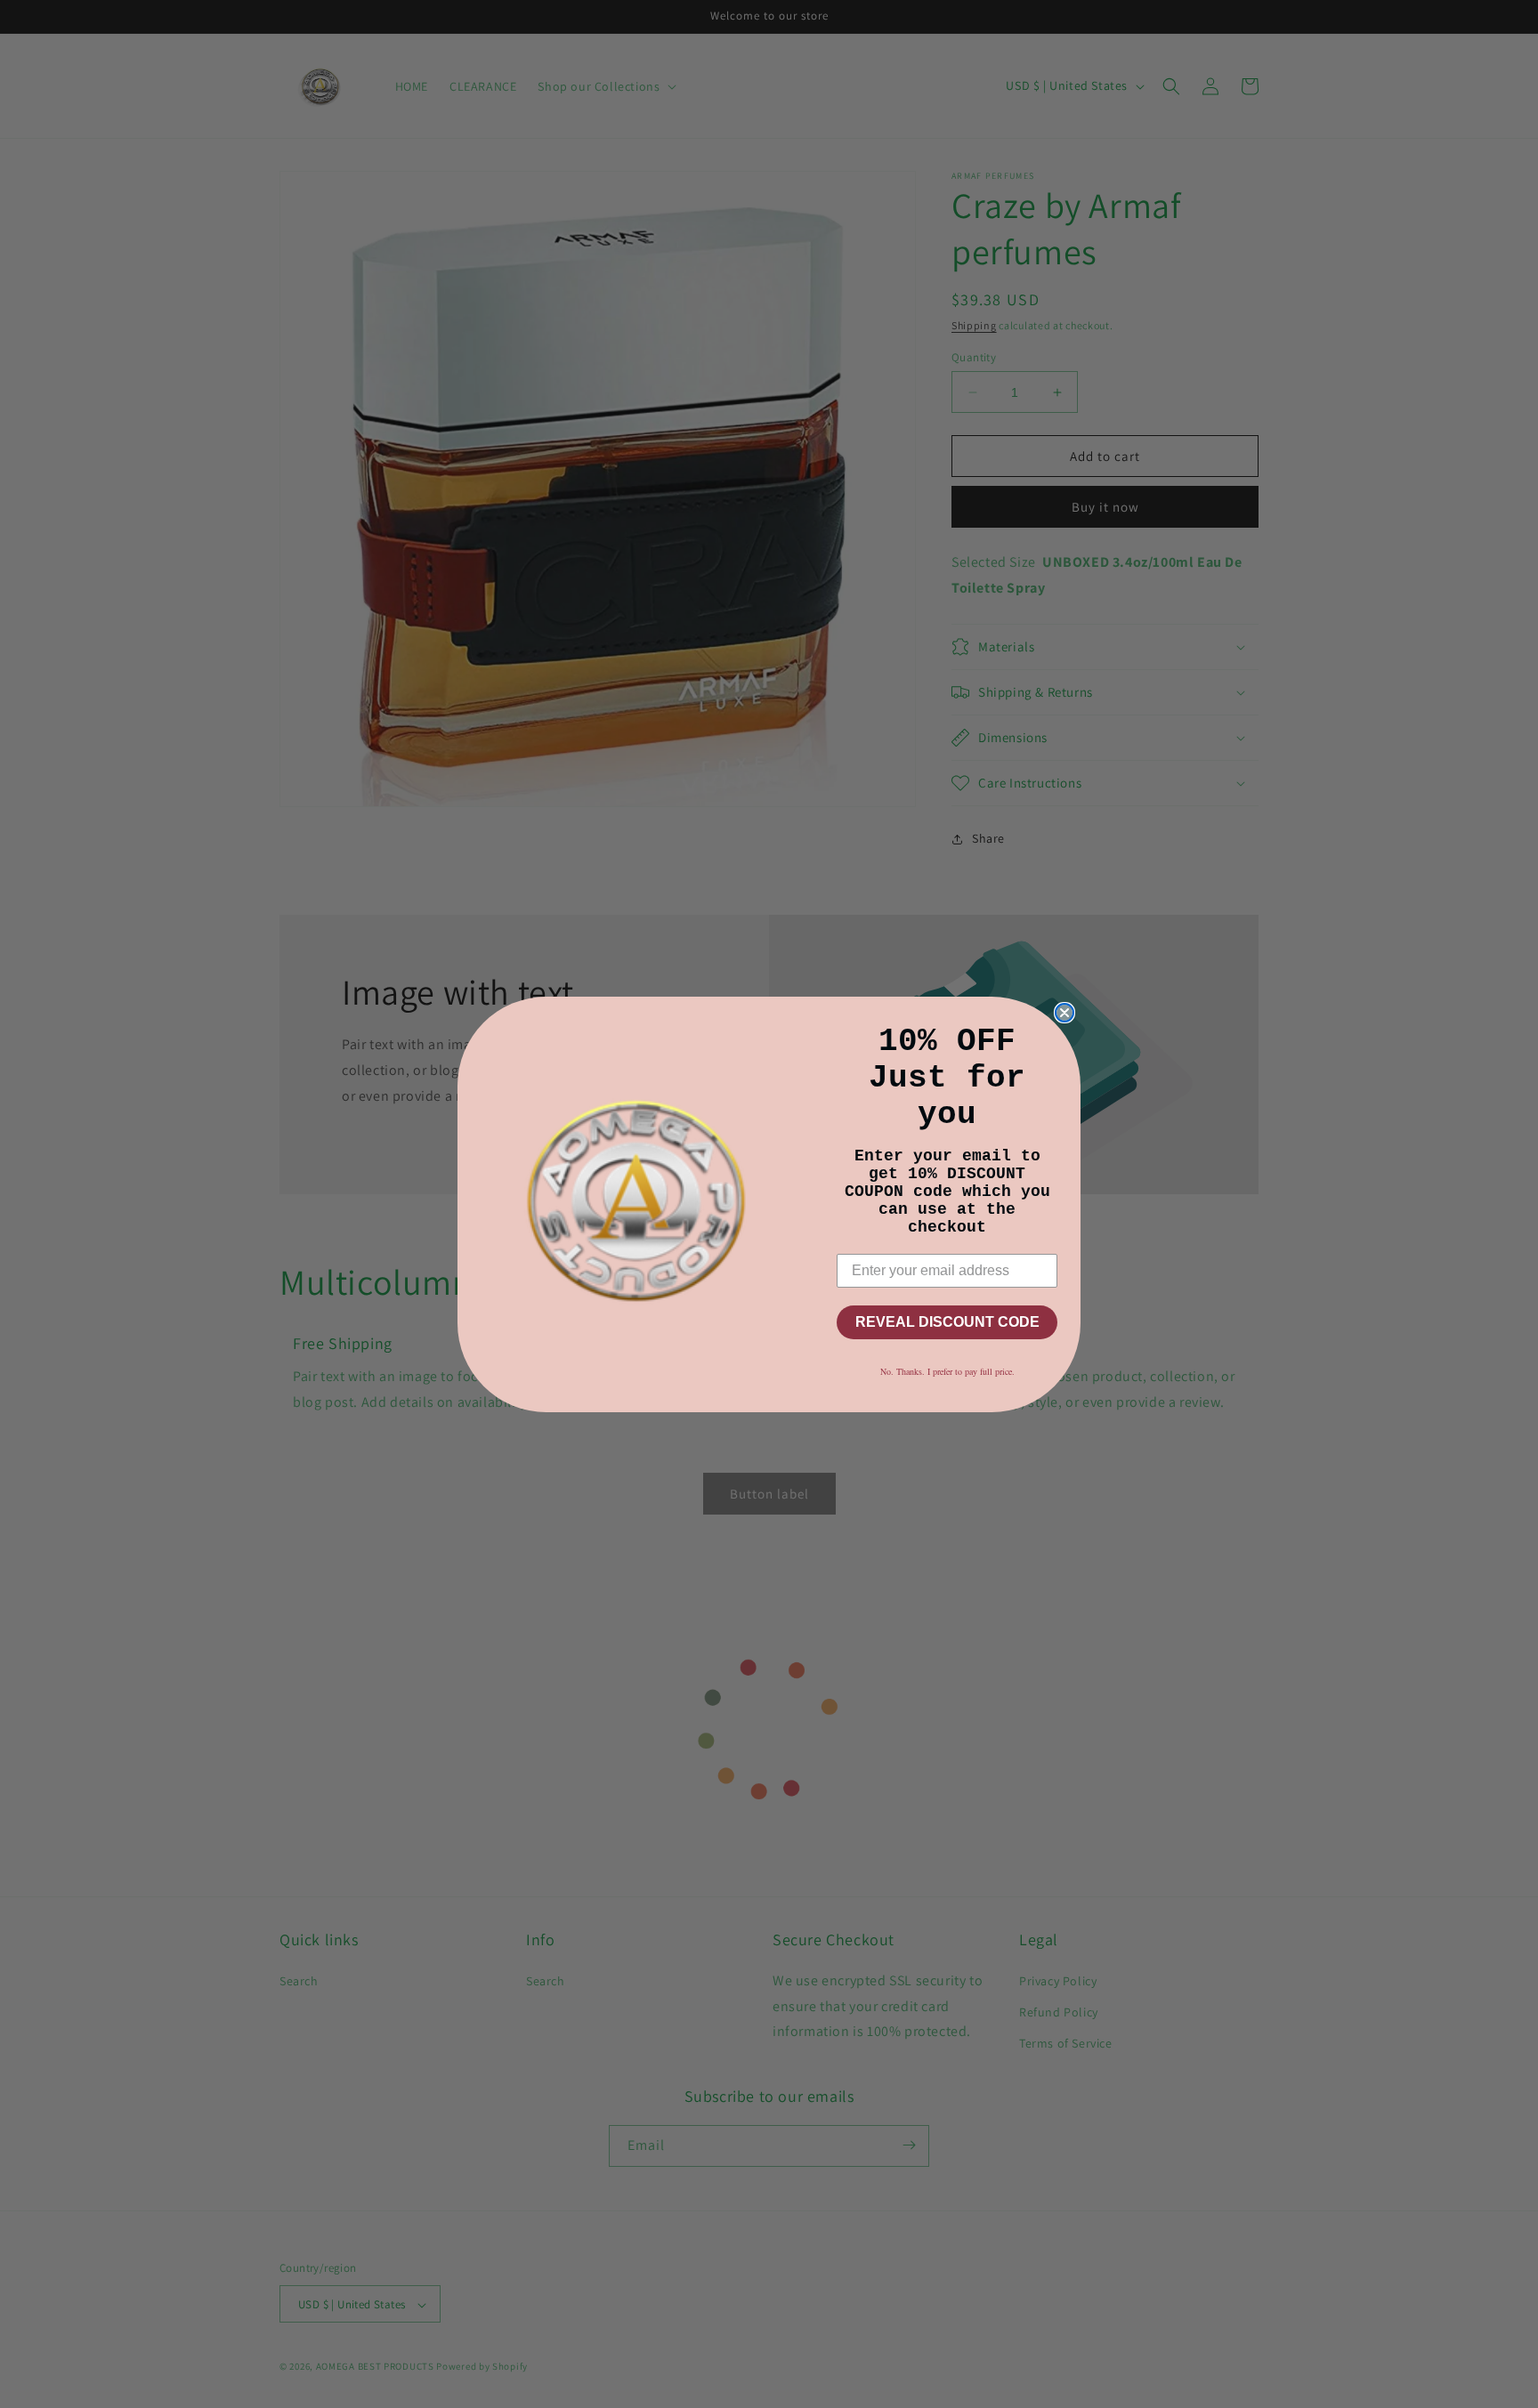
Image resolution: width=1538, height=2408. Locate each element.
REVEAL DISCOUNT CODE (947, 1322)
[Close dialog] (1064, 1013)
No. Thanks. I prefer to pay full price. (947, 1371)
